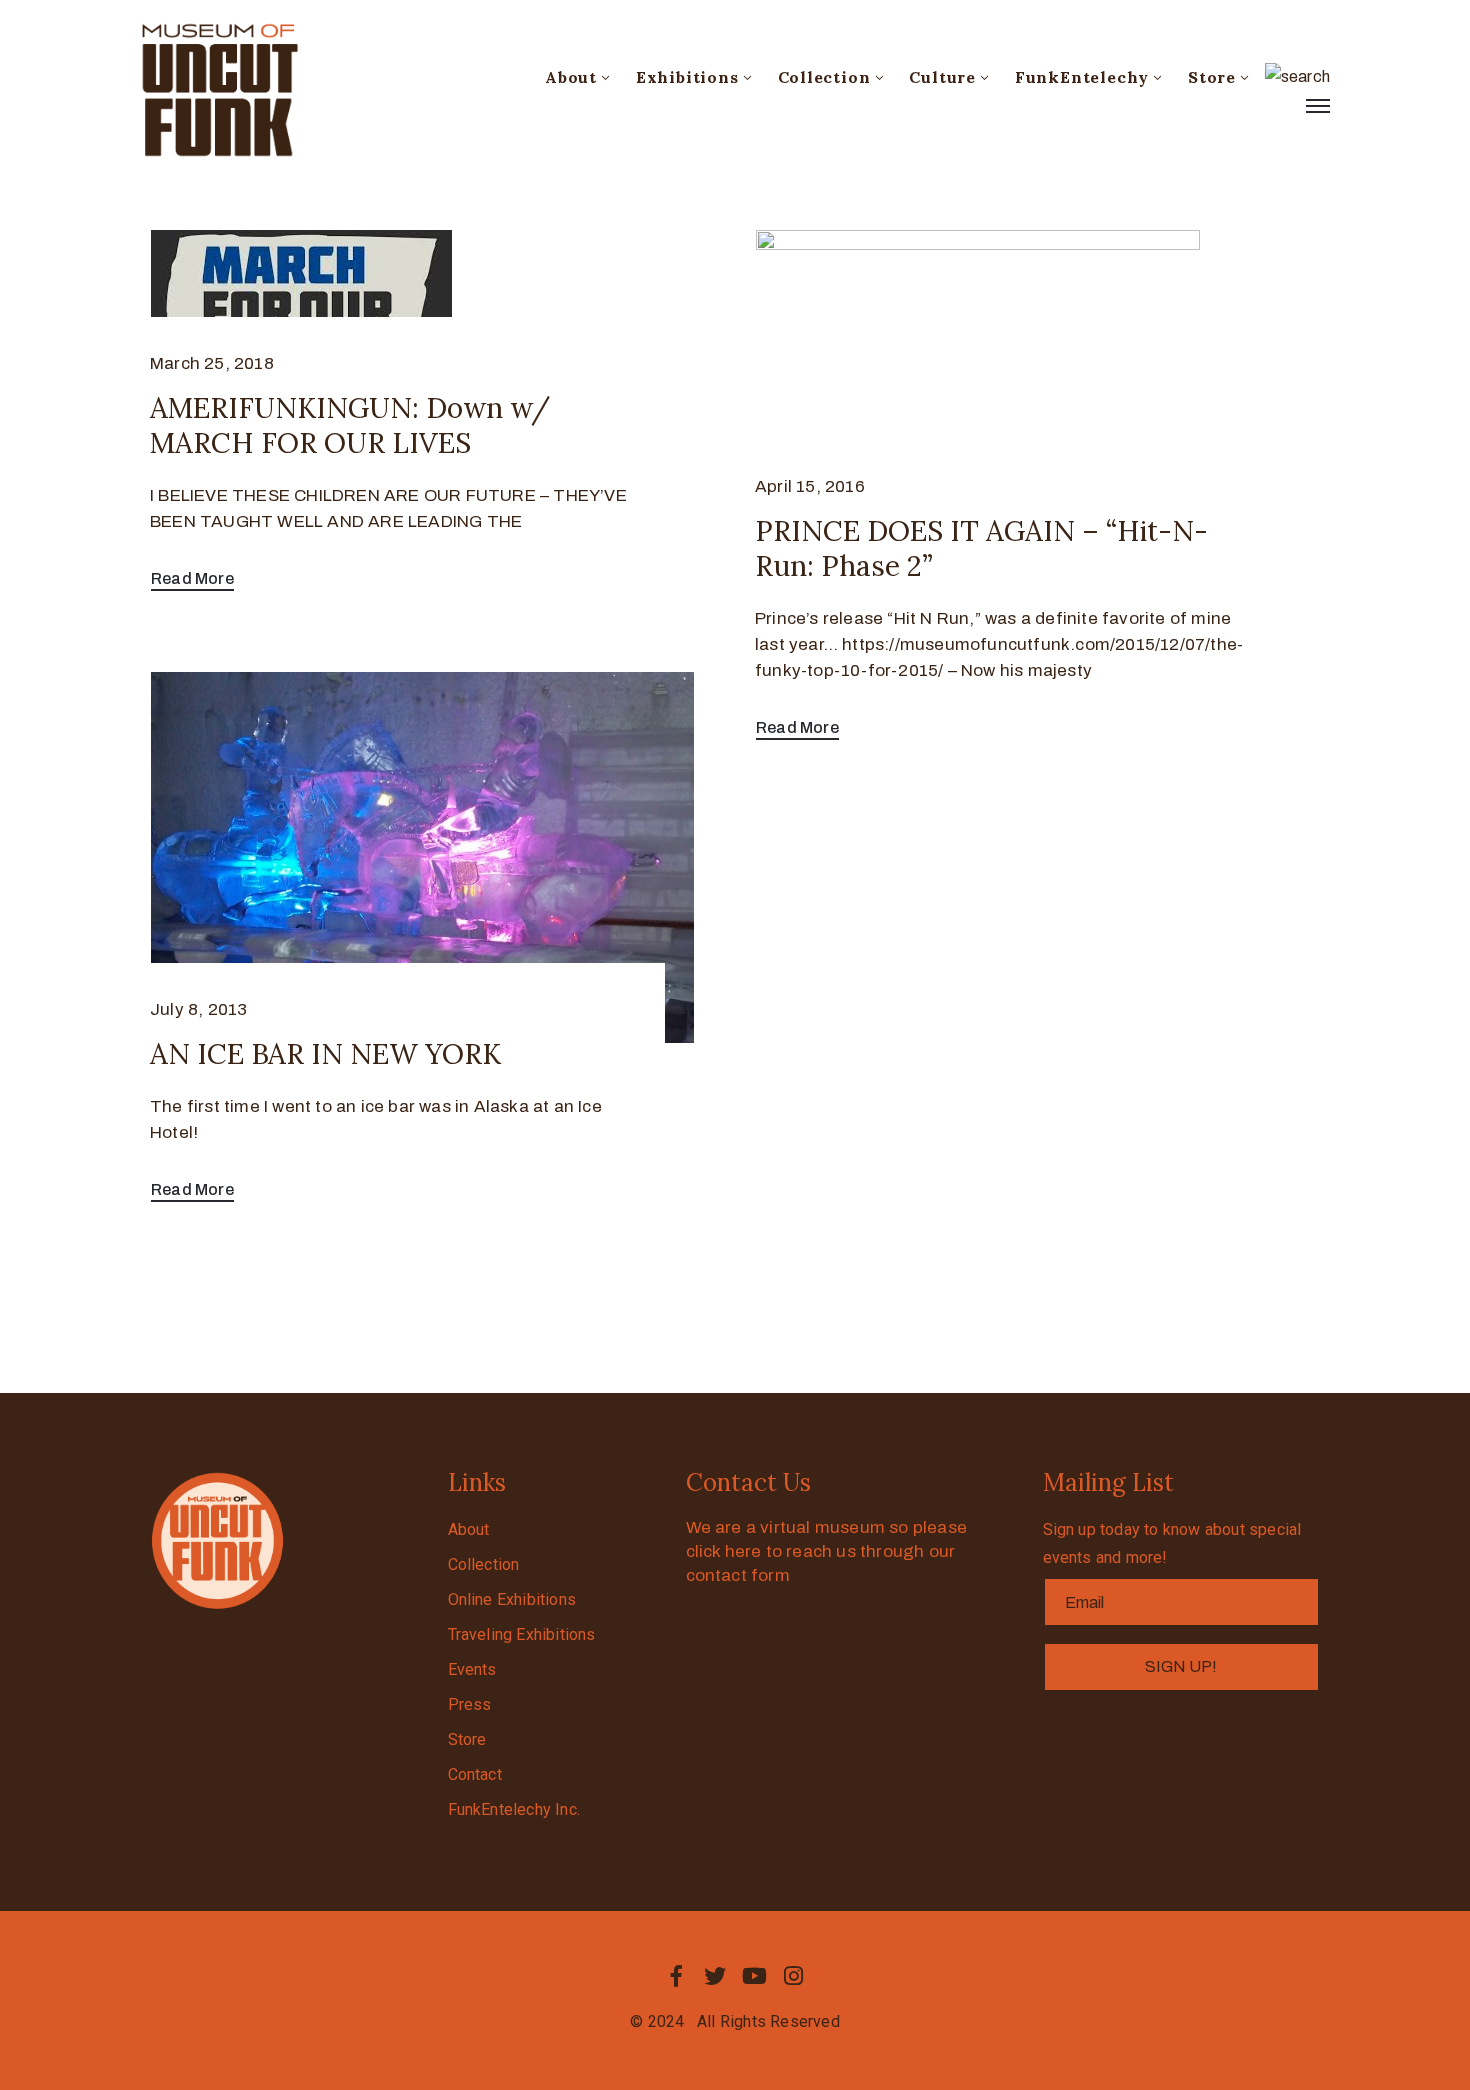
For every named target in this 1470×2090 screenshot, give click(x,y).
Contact (475, 1774)
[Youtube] (755, 1976)
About (571, 77)
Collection (824, 77)
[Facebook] (676, 1976)
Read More (192, 578)
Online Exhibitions (512, 1599)
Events (472, 1669)
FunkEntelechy (1082, 77)
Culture (942, 77)
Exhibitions (687, 77)
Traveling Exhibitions (522, 1634)
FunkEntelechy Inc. (514, 1809)
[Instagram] (794, 1976)
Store (1212, 77)
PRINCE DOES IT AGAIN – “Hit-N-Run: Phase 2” (981, 548)
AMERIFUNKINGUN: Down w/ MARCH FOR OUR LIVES (350, 425)
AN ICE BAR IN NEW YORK (325, 1054)
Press (470, 1704)
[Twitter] (715, 1976)
